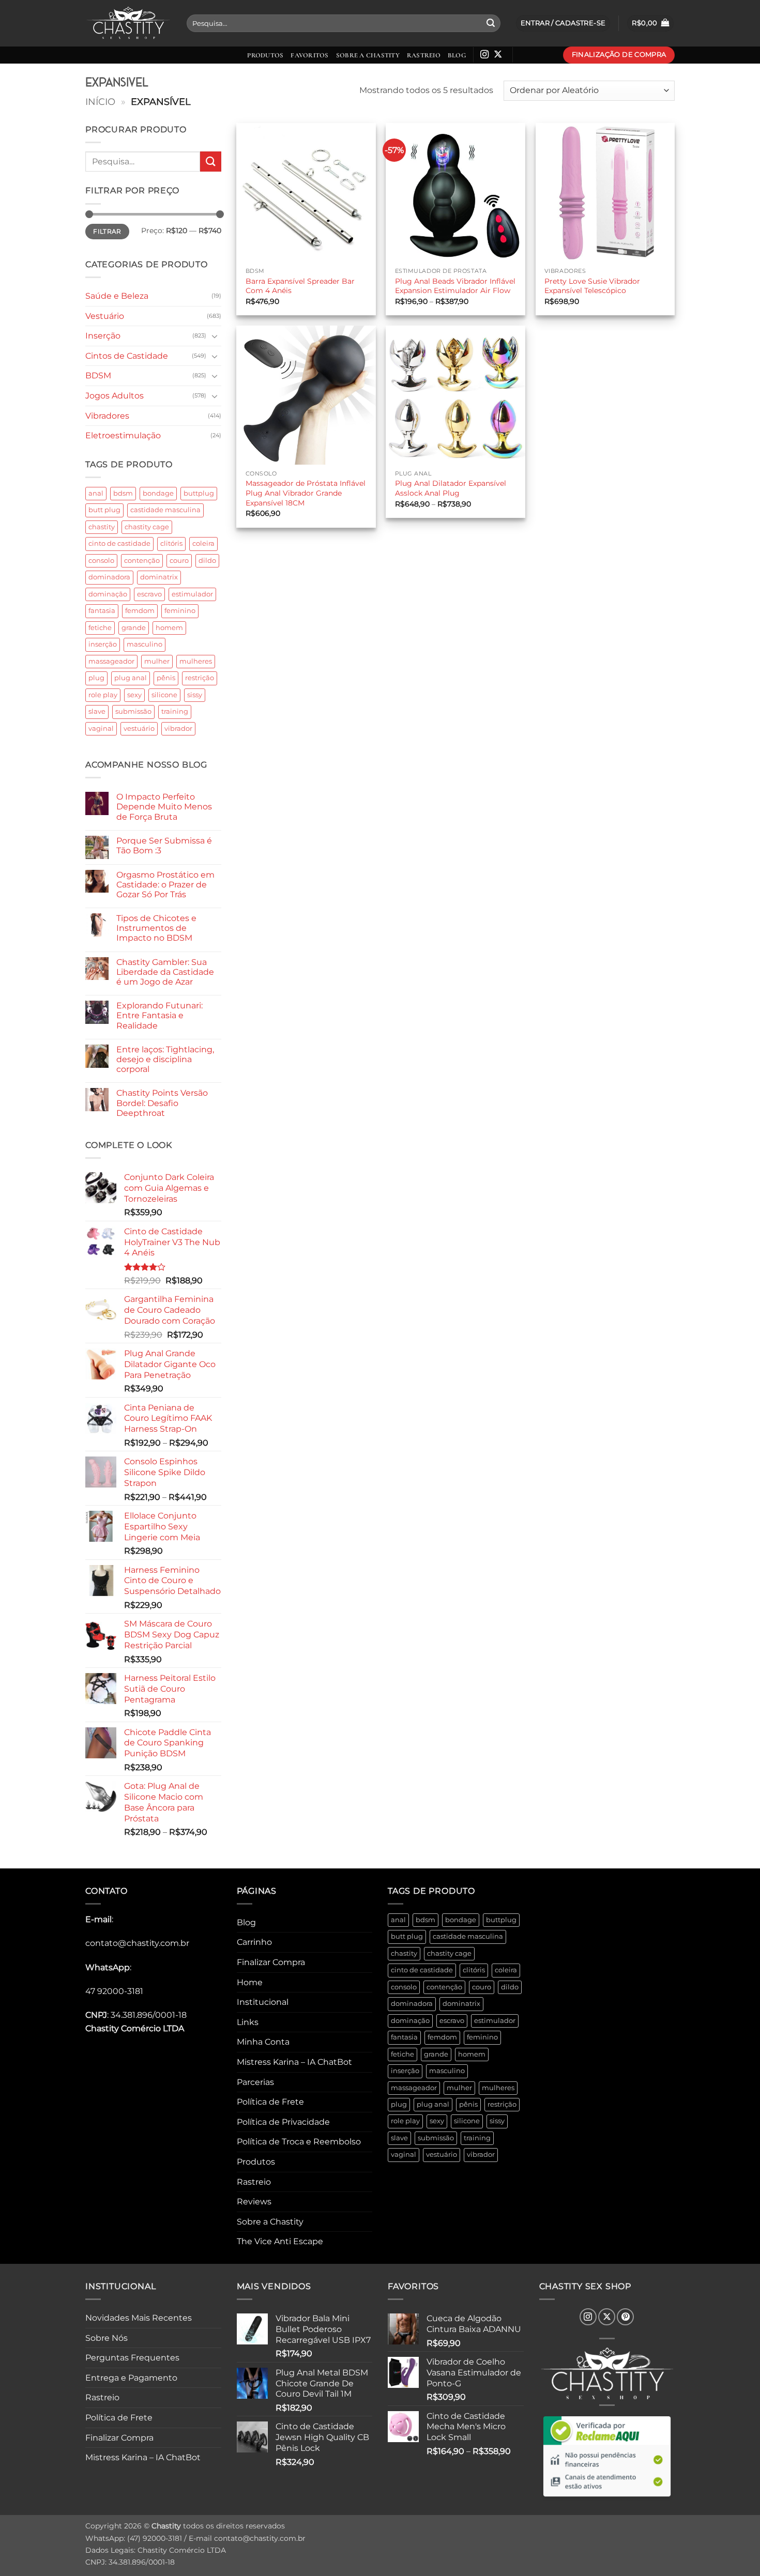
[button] (650, 24)
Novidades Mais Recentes (139, 2318)
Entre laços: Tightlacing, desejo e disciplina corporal (165, 1059)
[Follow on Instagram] (484, 55)
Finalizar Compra (271, 1962)
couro (179, 561)
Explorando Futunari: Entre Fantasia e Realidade (159, 1015)
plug (96, 678)
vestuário (139, 729)
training (175, 711)
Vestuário (105, 316)
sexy (134, 695)
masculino (145, 644)
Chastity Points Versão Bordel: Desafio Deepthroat (162, 1103)
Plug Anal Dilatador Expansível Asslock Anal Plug (451, 488)
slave (97, 711)
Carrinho (254, 1942)
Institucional (263, 2002)
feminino (180, 611)
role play (103, 695)
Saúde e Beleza (117, 296)
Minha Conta (263, 2042)
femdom (140, 611)
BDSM (98, 375)
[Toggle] (215, 336)
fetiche (100, 628)
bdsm (123, 493)
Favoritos (309, 55)
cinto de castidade (119, 543)
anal (96, 493)
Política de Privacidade (283, 2122)
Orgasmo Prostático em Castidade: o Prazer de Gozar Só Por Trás (165, 885)
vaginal (101, 729)
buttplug (199, 493)
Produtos (265, 55)
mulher (157, 661)
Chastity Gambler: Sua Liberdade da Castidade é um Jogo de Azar (165, 972)
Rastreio (424, 55)
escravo (149, 594)
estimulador (192, 594)
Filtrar (107, 231)
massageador (111, 661)
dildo (207, 561)
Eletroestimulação (123, 435)
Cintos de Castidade (127, 356)
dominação (108, 594)
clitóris (171, 543)
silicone (164, 695)
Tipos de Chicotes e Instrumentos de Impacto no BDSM (156, 928)
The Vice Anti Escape (280, 2241)
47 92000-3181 (114, 1991)
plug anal (131, 678)
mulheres (196, 661)
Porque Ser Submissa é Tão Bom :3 (164, 846)
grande (134, 628)
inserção (103, 644)
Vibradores (107, 416)
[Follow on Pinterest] (625, 2317)
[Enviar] (491, 23)
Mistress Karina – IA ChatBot (294, 2062)
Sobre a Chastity (368, 55)
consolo (101, 561)
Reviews (254, 2202)
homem (169, 628)
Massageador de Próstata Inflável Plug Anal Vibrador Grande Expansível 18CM (306, 493)
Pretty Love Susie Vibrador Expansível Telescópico (592, 286)
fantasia (102, 611)
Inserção (103, 336)
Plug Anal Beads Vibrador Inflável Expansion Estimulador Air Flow (455, 286)
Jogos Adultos (115, 396)
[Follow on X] (498, 55)
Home (250, 1982)
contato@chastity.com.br (137, 1943)
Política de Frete (270, 2102)
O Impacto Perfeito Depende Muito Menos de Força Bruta (164, 807)
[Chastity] (128, 24)
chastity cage (147, 527)
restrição (200, 678)
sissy (195, 695)
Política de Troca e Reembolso (299, 2142)
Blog (457, 55)
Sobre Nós (107, 2338)
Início (100, 102)
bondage (158, 493)
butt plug (104, 510)
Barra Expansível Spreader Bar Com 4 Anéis (300, 286)
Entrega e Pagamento (131, 2378)
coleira (203, 543)
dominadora (109, 577)
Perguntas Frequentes (132, 2358)
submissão (133, 711)
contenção (142, 561)
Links (248, 2022)
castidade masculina (165, 510)
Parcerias (255, 2082)
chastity (102, 527)
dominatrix (159, 577)
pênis (166, 678)
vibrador (178, 729)
